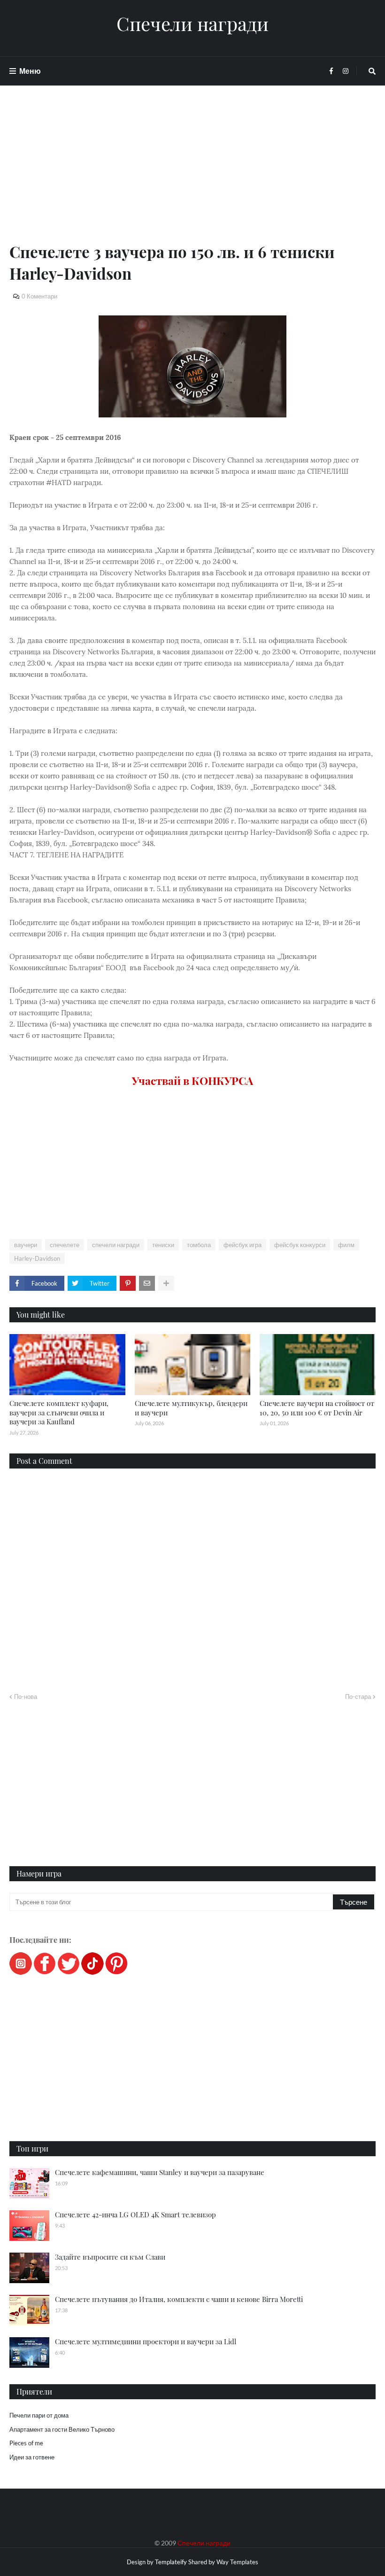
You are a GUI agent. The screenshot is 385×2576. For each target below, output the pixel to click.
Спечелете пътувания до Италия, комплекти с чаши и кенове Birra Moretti (179, 2299)
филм (346, 1245)
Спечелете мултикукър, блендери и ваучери (191, 1408)
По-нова (26, 1696)
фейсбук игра (243, 1245)
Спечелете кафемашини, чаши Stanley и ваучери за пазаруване (160, 2172)
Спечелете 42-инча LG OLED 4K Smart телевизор (135, 2215)
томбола (199, 1245)
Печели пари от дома (39, 2415)
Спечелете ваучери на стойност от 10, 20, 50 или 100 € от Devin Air (317, 1408)
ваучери (26, 1245)
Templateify (171, 2562)
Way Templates (237, 2562)
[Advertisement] (192, 175)
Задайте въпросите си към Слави (110, 2257)
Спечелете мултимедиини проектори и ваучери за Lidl (146, 2341)
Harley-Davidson (37, 1258)
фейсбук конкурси (300, 1245)
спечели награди (116, 1245)
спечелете (65, 1245)
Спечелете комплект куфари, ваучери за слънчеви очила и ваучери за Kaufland (59, 1412)
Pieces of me (26, 2443)
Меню (30, 71)
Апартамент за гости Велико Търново (62, 2429)
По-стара (358, 1696)
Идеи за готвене (32, 2457)
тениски (163, 1245)
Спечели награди (192, 24)
